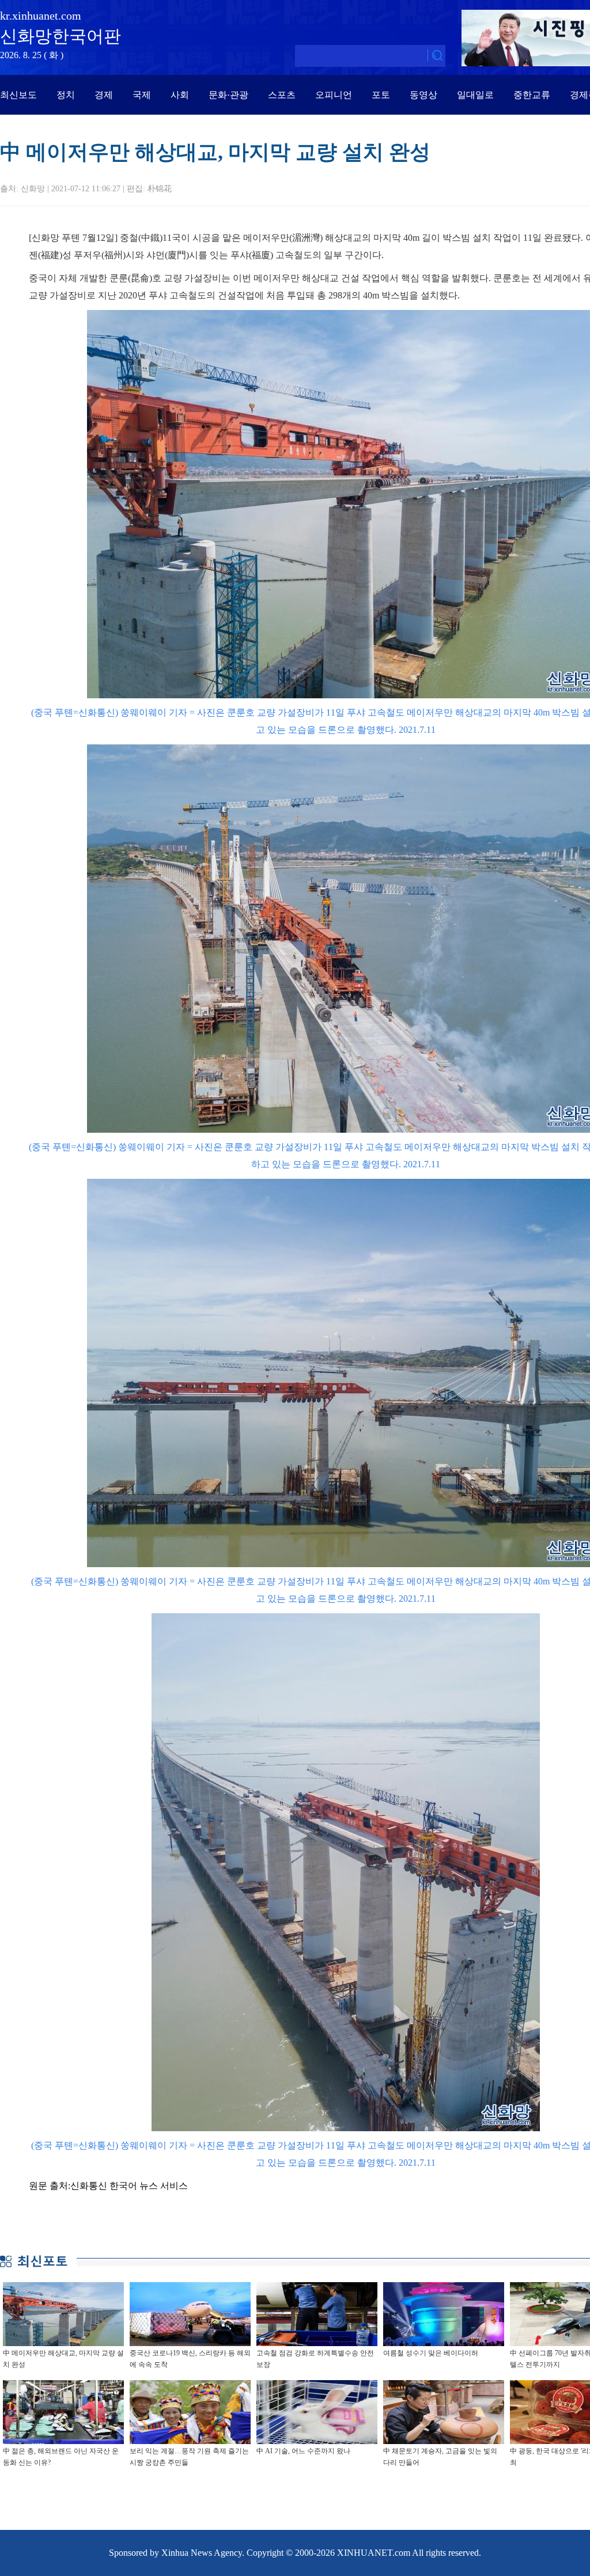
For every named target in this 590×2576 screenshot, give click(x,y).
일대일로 (475, 95)
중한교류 (532, 95)
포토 (381, 95)
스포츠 (282, 95)
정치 (66, 95)
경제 (104, 95)
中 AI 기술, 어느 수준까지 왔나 (303, 2451)
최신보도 (18, 95)
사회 (180, 95)
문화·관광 (228, 95)
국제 (142, 95)
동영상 (423, 95)
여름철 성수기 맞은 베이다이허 (431, 2353)
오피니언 (334, 95)
